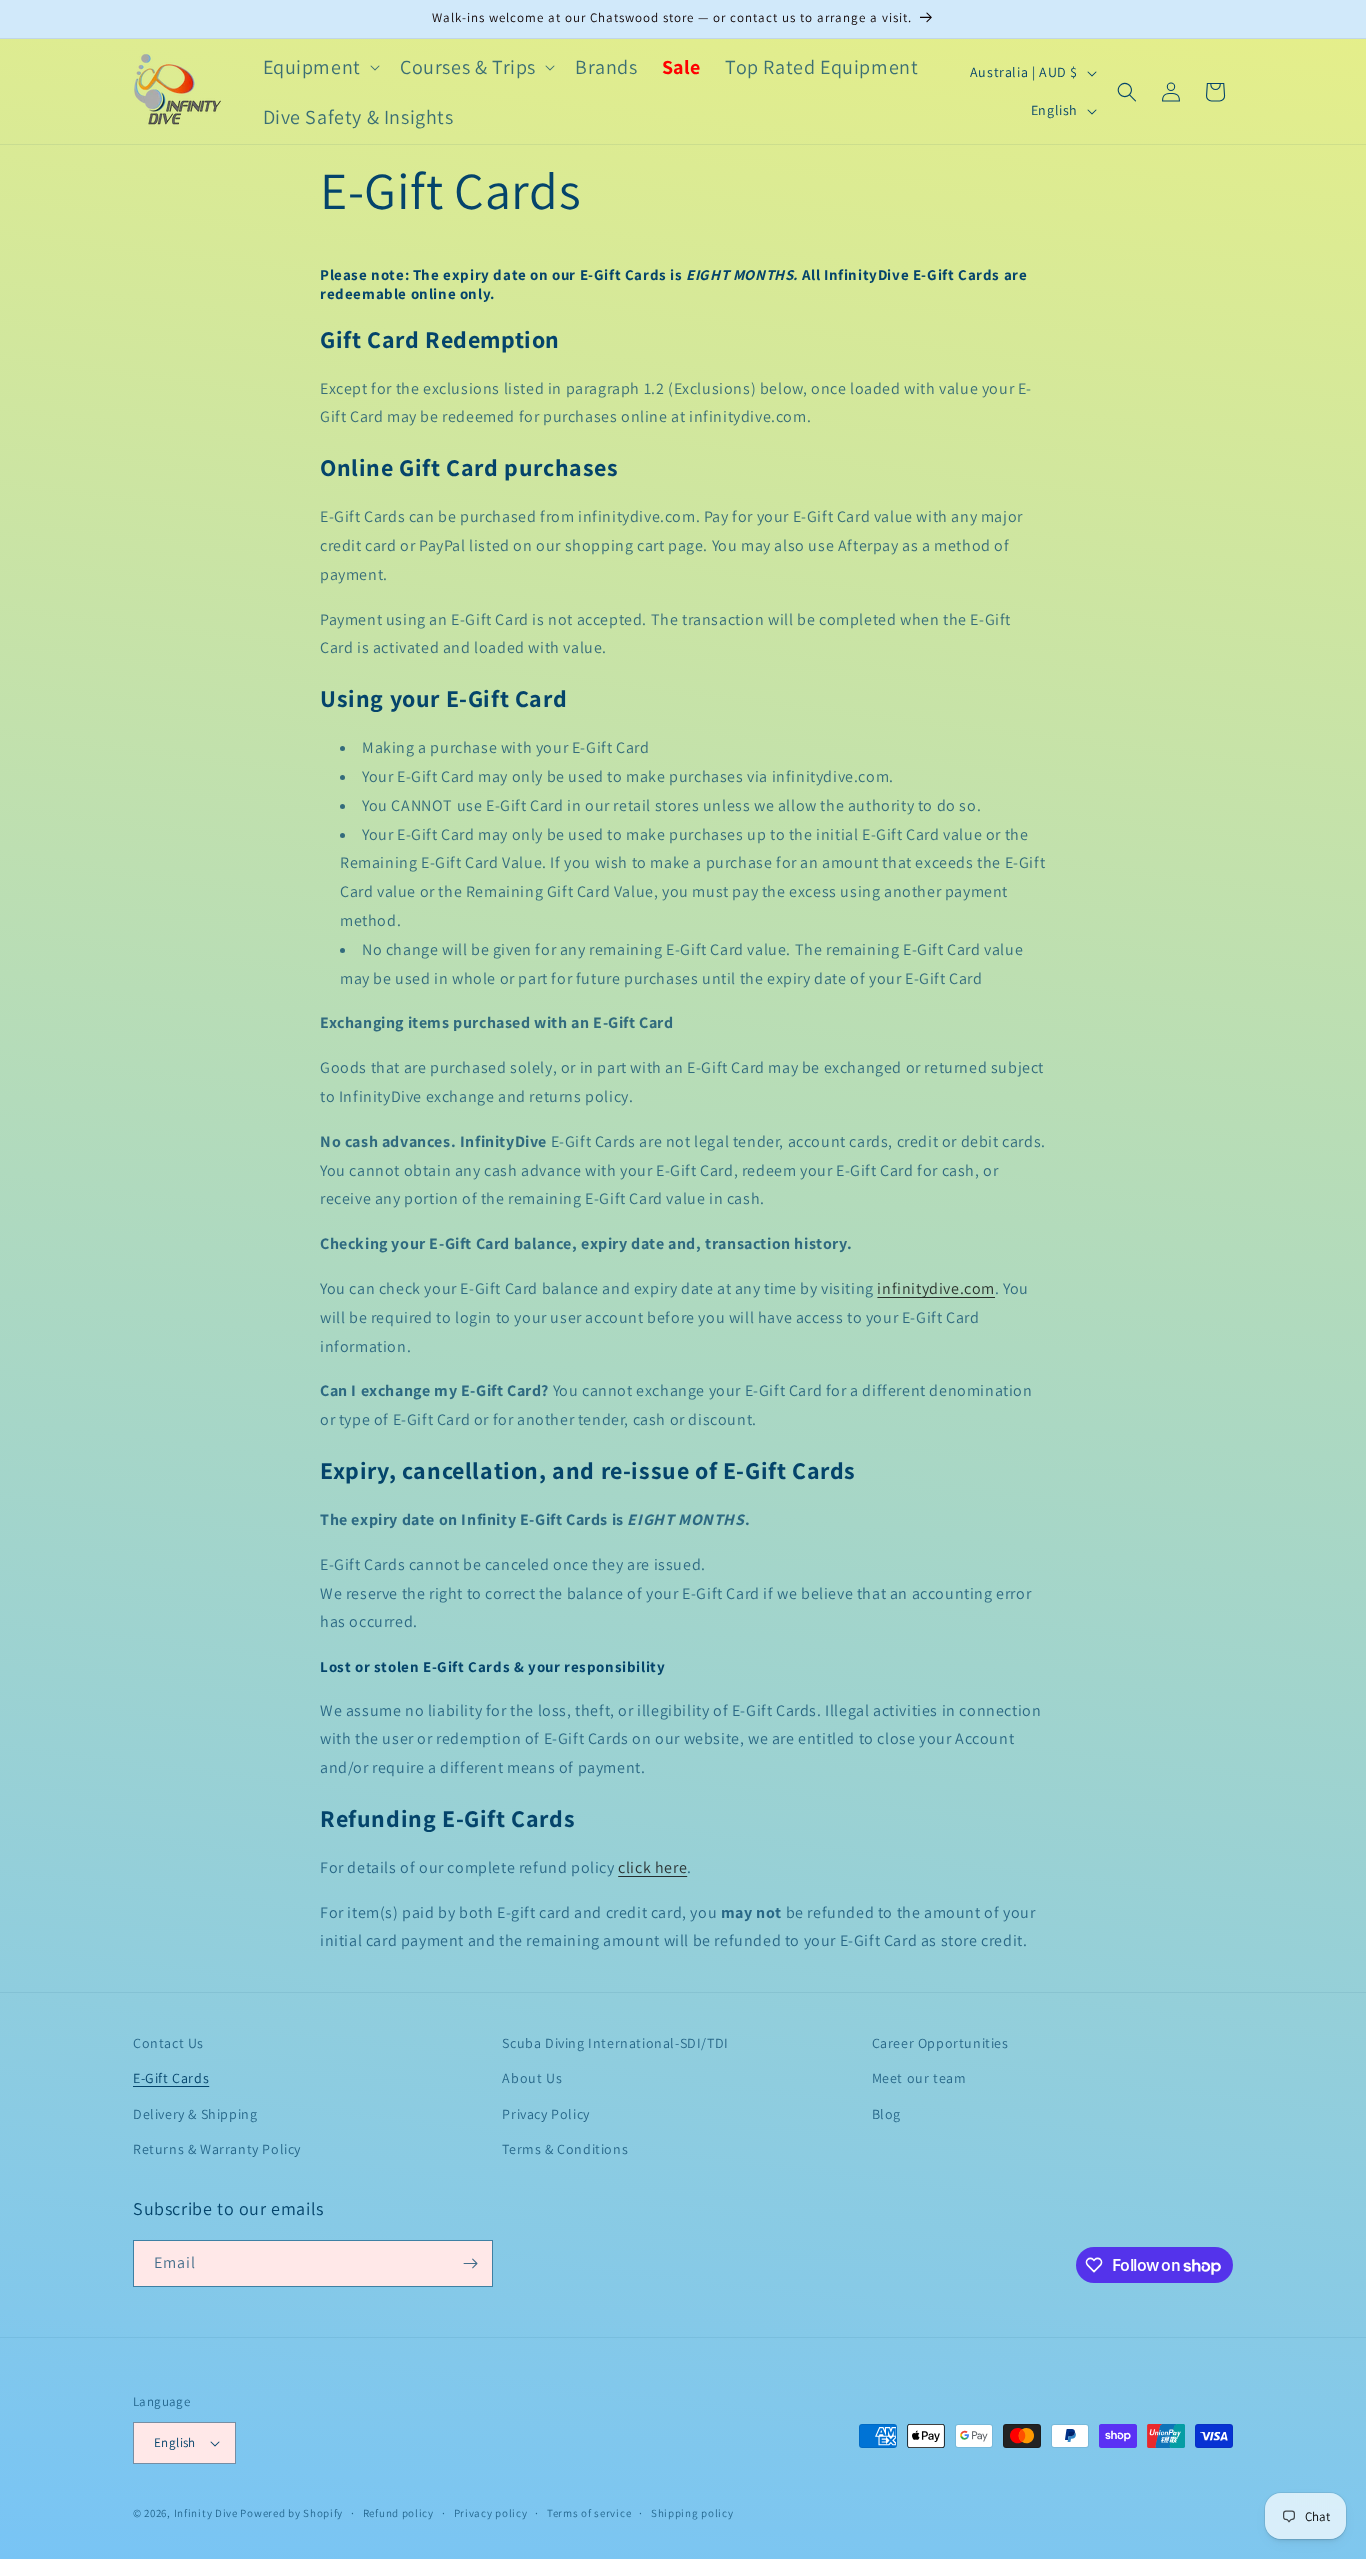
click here (652, 1867)
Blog (886, 2114)
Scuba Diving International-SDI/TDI (615, 2043)
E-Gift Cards (171, 2078)
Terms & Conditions (565, 2149)
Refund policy (398, 2513)
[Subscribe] (470, 2263)
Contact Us (168, 2043)
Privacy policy (491, 2513)
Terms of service (589, 2513)
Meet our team (919, 2078)
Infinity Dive (206, 2513)
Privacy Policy (545, 2114)
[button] (319, 67)
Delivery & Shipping (195, 2114)
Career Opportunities (940, 2043)
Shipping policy (692, 2513)
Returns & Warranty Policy (217, 2149)
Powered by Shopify (291, 2513)
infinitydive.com (936, 1288)
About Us (532, 2078)
